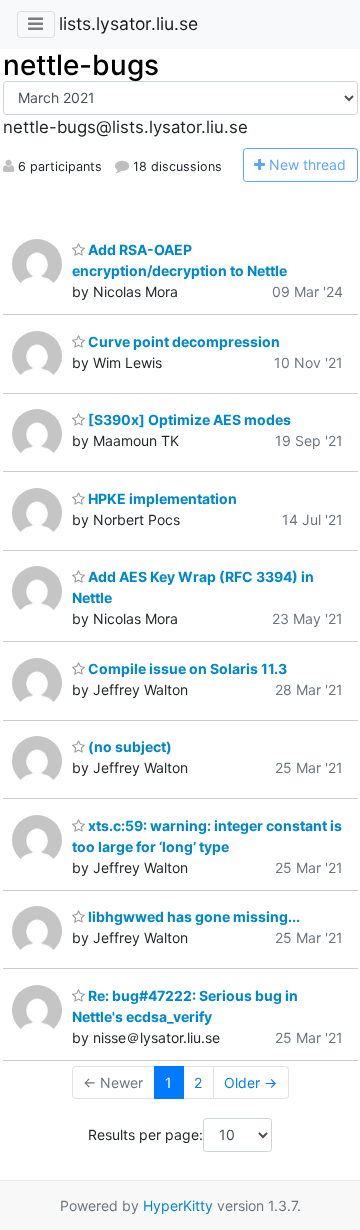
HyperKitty (178, 1205)
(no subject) (128, 746)
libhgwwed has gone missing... (192, 916)
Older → (250, 1082)
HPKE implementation (161, 498)
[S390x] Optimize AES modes (188, 419)
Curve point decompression (182, 341)
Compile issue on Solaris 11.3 (186, 668)
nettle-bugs (81, 65)
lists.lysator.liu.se (128, 23)
